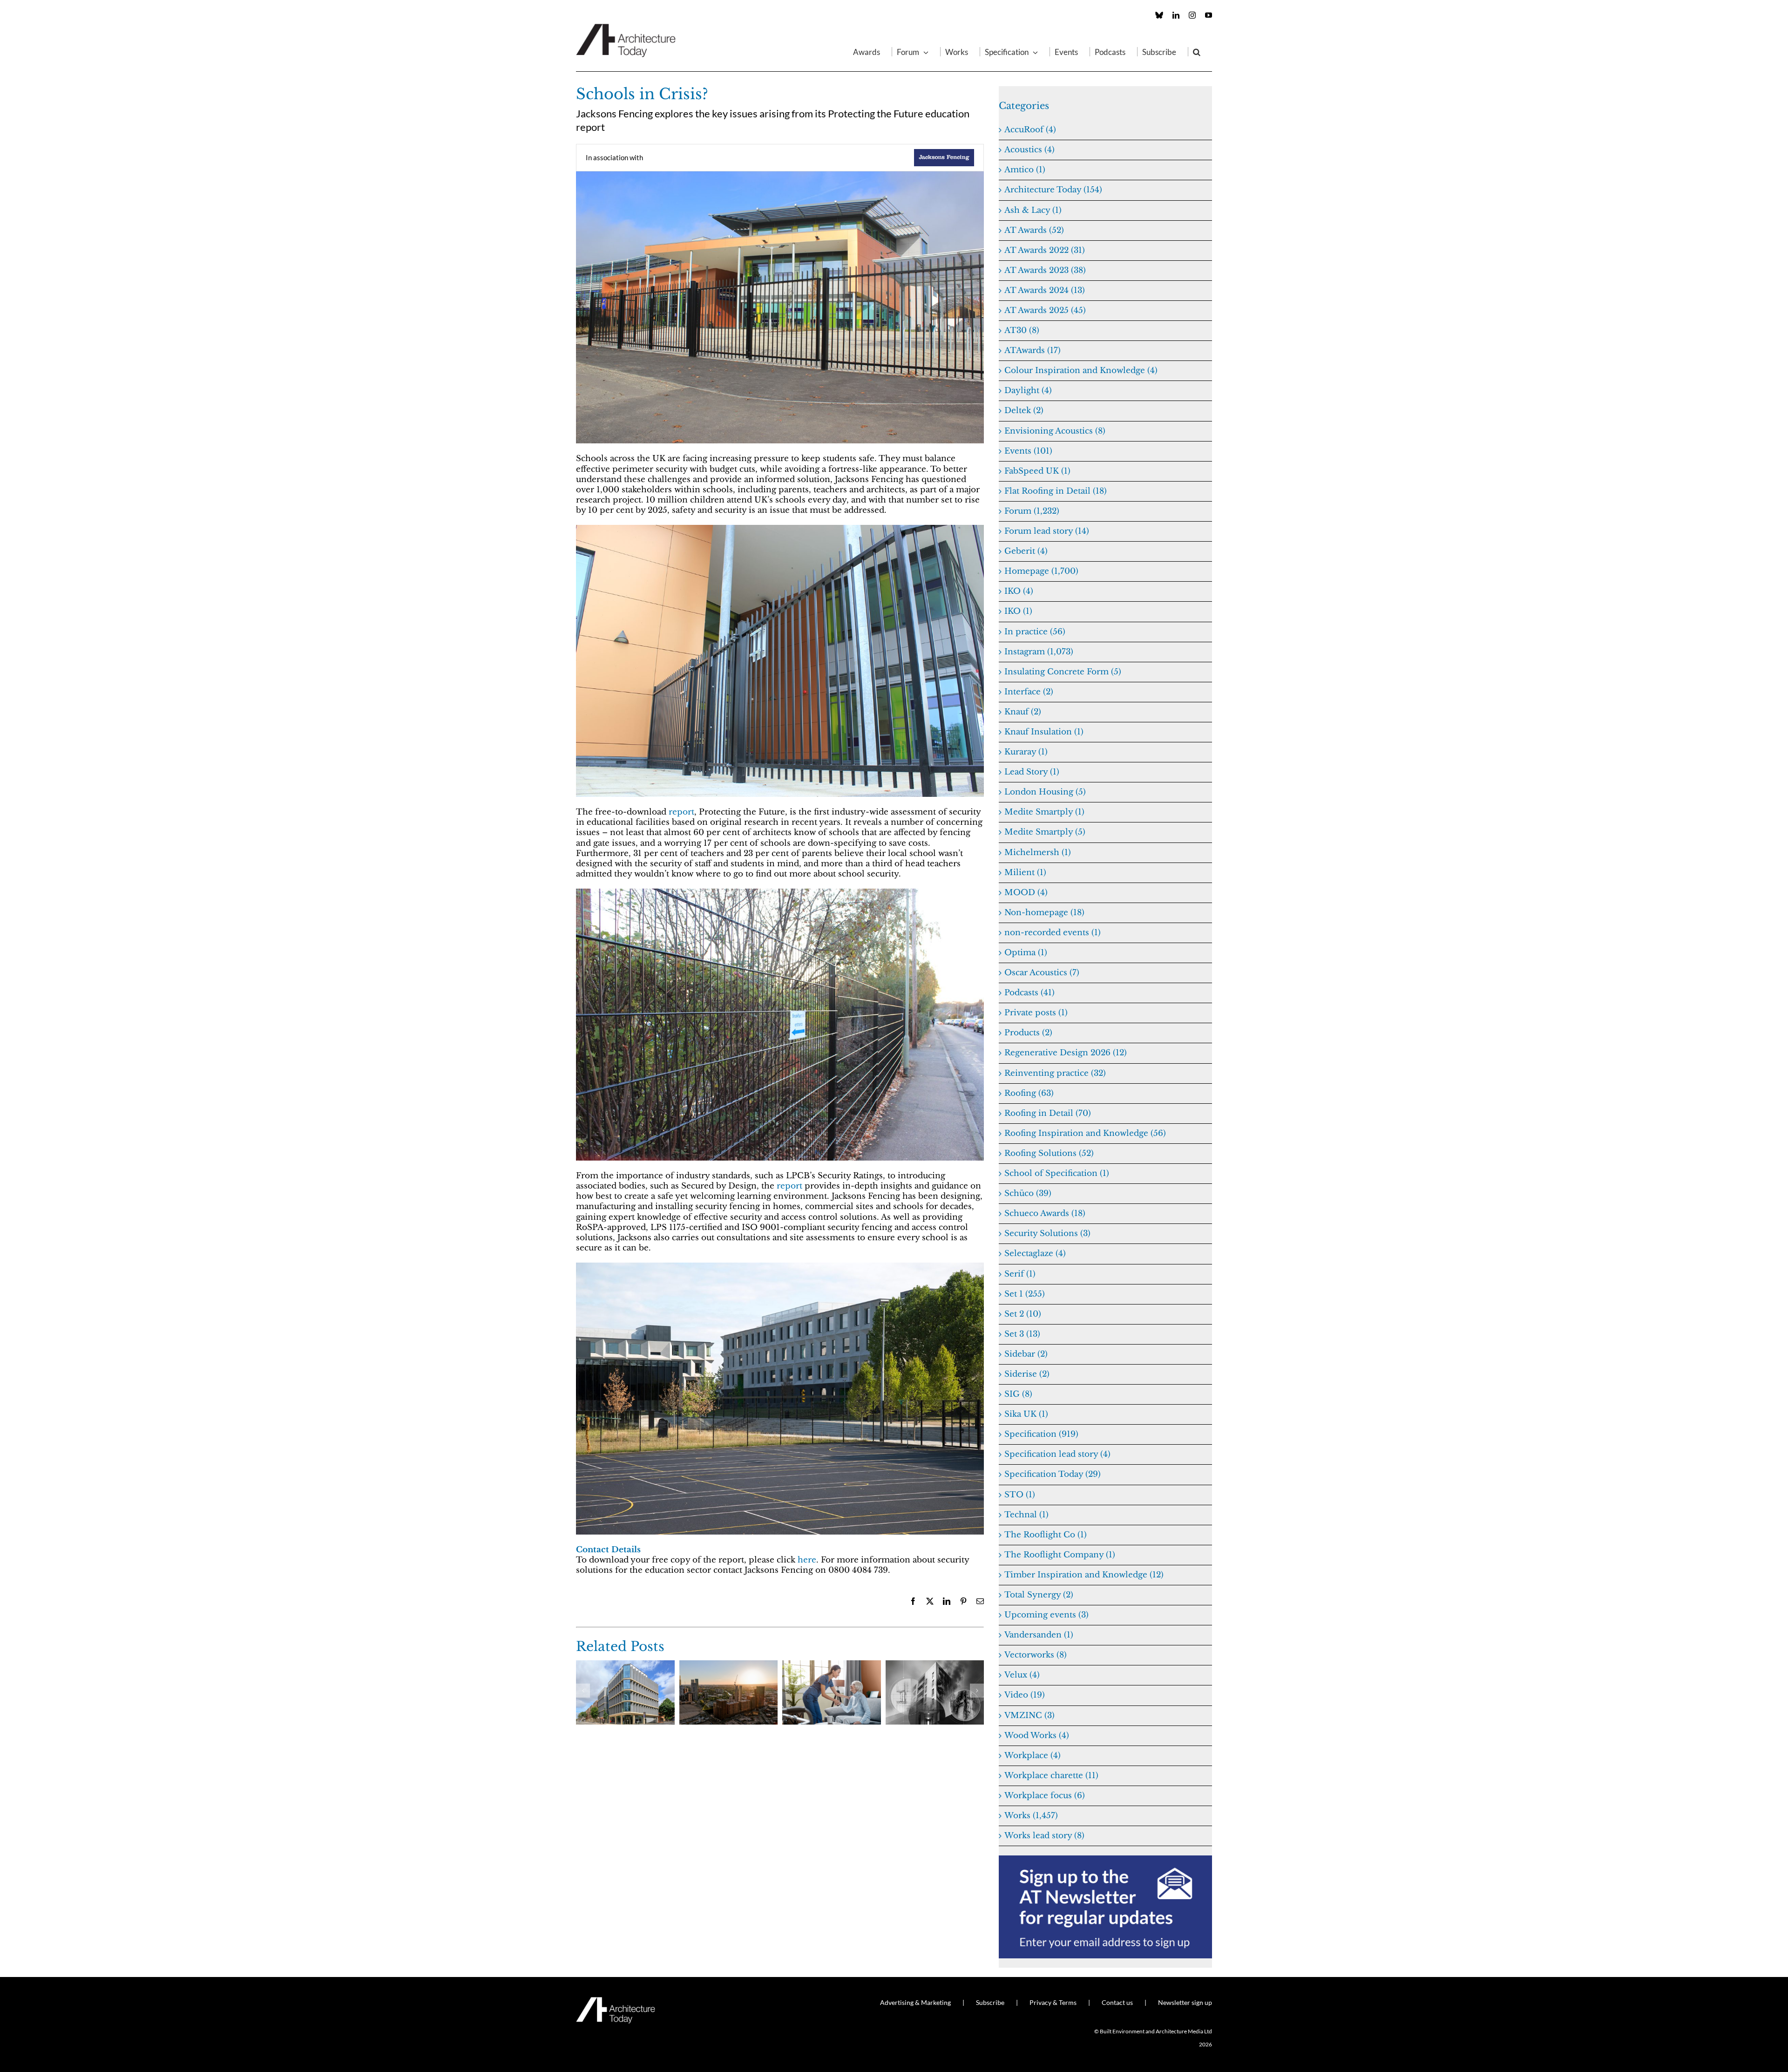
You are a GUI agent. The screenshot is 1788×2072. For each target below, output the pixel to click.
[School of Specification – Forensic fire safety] (935, 1665)
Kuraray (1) (1026, 752)
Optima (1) (1026, 953)
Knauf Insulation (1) (1044, 732)
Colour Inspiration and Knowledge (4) (1081, 370)
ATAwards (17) (1033, 350)
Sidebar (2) (1026, 1354)
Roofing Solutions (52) (1049, 1153)
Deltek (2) (1024, 411)
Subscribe (990, 2002)
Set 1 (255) (1025, 1294)
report (681, 812)
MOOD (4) (1026, 893)
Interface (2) (1029, 692)
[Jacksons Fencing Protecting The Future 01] (780, 893)
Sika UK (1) (1026, 1414)
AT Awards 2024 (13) (1045, 290)
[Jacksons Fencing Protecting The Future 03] (780, 529)
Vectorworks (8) (1036, 1655)
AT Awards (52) (1034, 230)
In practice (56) (1035, 632)
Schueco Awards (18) (1045, 1213)
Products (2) (1028, 1033)
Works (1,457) (1031, 1816)
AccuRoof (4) (1030, 130)
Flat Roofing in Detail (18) (1056, 491)
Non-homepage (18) (1044, 913)
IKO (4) (1019, 591)
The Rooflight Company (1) (1060, 1555)
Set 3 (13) (1022, 1334)
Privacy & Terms (1053, 2002)
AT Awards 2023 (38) (1045, 270)
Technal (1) (1026, 1515)
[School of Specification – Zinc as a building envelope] (625, 1665)
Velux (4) (1022, 1675)
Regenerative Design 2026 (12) (1066, 1053)
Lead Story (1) (1032, 772)
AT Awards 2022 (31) (1045, 250)
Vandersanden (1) (1039, 1635)
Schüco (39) (1028, 1193)
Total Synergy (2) (1039, 1595)
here (807, 1560)
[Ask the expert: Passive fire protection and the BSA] (729, 1665)
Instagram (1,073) (1039, 652)
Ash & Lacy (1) (1033, 210)
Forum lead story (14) (1047, 531)
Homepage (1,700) (1041, 571)
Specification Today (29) (1053, 1474)
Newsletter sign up (1185, 2002)
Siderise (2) (1027, 1374)
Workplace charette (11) (1051, 1776)
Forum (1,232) (1032, 511)
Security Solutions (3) (1047, 1233)
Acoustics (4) (1029, 150)
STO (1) (1020, 1495)
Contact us (1117, 2002)
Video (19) (1025, 1695)
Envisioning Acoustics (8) (1055, 431)
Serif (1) (1020, 1274)
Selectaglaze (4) (1035, 1253)
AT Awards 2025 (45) (1045, 310)
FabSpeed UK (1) (1037, 471)
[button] (1197, 52)
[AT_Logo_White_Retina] (616, 2001)
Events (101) (1028, 451)
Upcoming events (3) (1046, 1615)
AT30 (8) (1022, 330)
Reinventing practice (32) (1055, 1073)
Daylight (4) (1028, 391)
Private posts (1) (1036, 1013)
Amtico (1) (1025, 170)
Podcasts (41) (1029, 993)
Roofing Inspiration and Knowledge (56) (1085, 1133)
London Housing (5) (1045, 792)
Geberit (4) (1026, 551)
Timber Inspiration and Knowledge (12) (1084, 1575)
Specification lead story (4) (1057, 1454)
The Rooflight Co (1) (1046, 1535)
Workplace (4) (1033, 1756)
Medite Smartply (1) (1044, 812)
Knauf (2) (1023, 712)
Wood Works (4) (1037, 1736)
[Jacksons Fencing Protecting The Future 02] (780, 175)
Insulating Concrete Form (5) (1063, 672)
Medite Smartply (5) (1045, 832)
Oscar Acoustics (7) (1042, 973)
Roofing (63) (1029, 1093)
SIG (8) (1018, 1394)
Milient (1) (1025, 873)
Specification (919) (1041, 1434)
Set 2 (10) (1023, 1314)
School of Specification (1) (1057, 1173)
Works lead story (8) (1044, 1836)
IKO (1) (1018, 611)
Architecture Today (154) (1053, 190)
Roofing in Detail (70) (1048, 1113)
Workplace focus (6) (1045, 1796)
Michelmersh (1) (1038, 853)
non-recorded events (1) (1053, 933)
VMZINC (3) (1029, 1715)
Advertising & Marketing (915, 2002)
